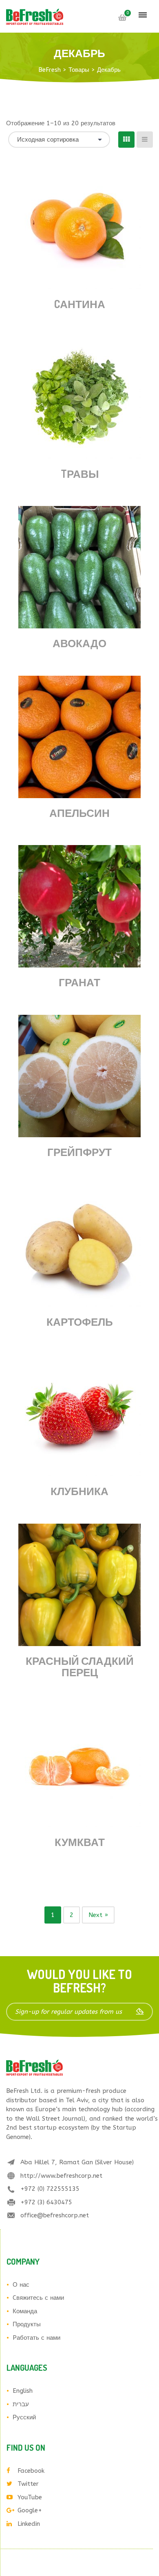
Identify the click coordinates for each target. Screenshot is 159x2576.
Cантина (80, 304)
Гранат (79, 982)
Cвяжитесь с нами (38, 2298)
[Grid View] (126, 140)
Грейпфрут (79, 1152)
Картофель (80, 1321)
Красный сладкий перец (80, 1666)
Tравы (80, 474)
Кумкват (80, 1842)
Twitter (28, 2484)
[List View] (145, 140)
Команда (25, 2311)
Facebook (31, 2471)
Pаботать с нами (36, 2338)
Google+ (30, 2510)
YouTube (30, 2497)
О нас (21, 2285)
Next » (98, 1915)
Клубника (79, 1491)
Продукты (27, 2324)
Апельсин (79, 813)
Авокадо (79, 643)
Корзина (122, 18)
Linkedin (29, 2524)
